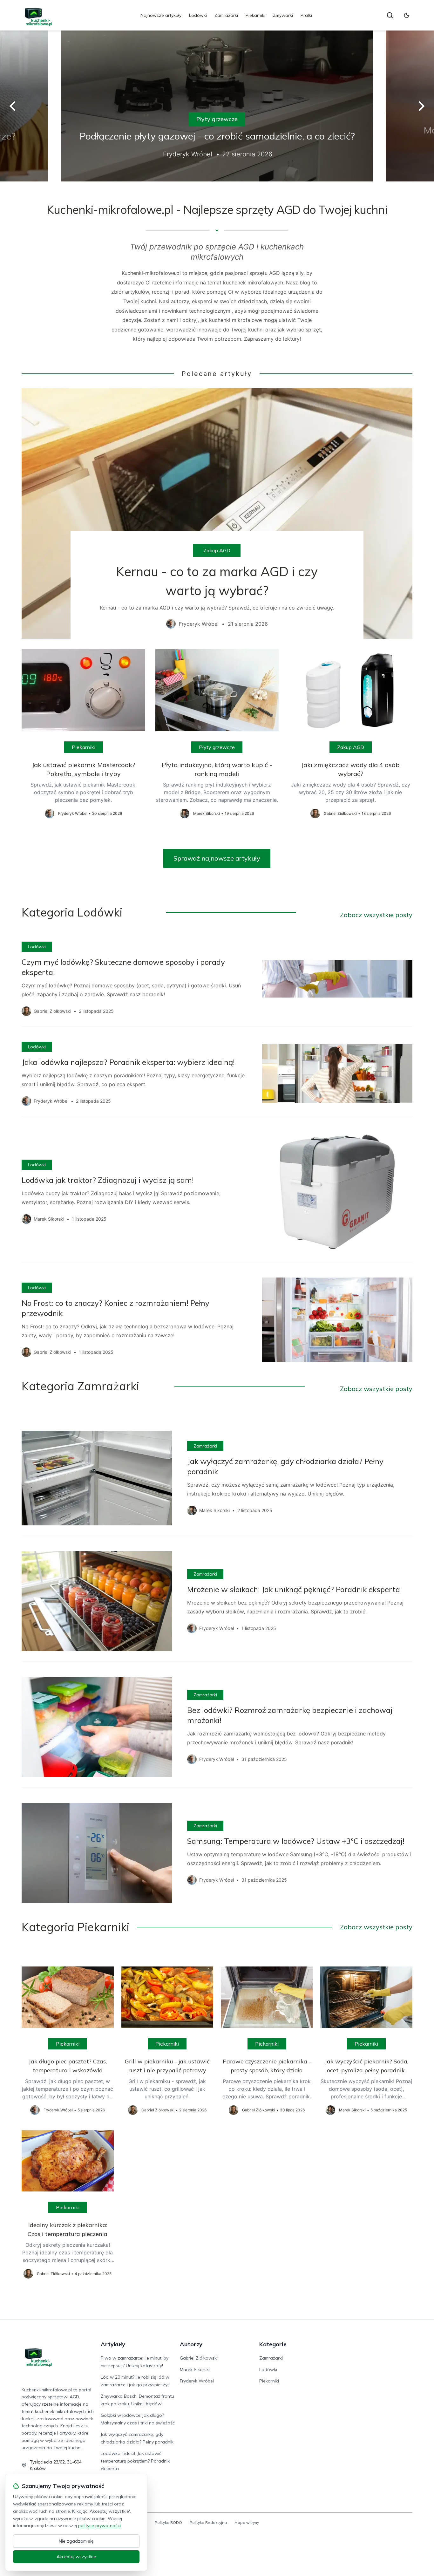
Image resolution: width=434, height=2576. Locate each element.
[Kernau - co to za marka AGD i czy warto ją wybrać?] (217, 514)
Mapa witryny (247, 2522)
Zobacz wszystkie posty (376, 915)
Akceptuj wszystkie (76, 2557)
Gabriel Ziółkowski (199, 2358)
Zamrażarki (226, 15)
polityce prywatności (99, 2525)
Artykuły (113, 2344)
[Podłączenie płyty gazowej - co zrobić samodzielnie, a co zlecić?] (217, 106)
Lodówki (198, 15)
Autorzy (191, 2344)
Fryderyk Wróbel (197, 2381)
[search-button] (390, 15)
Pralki (306, 15)
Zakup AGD (217, 550)
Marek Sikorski (195, 2369)
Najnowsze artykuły (161, 15)
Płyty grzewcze (217, 119)
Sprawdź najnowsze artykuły (217, 858)
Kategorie (273, 2344)
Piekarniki (255, 15)
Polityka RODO (168, 2522)
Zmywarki (283, 15)
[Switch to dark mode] (407, 15)
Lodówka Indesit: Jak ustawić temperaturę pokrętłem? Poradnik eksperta (135, 2461)
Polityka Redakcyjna (208, 2522)
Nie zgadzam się (76, 2541)
